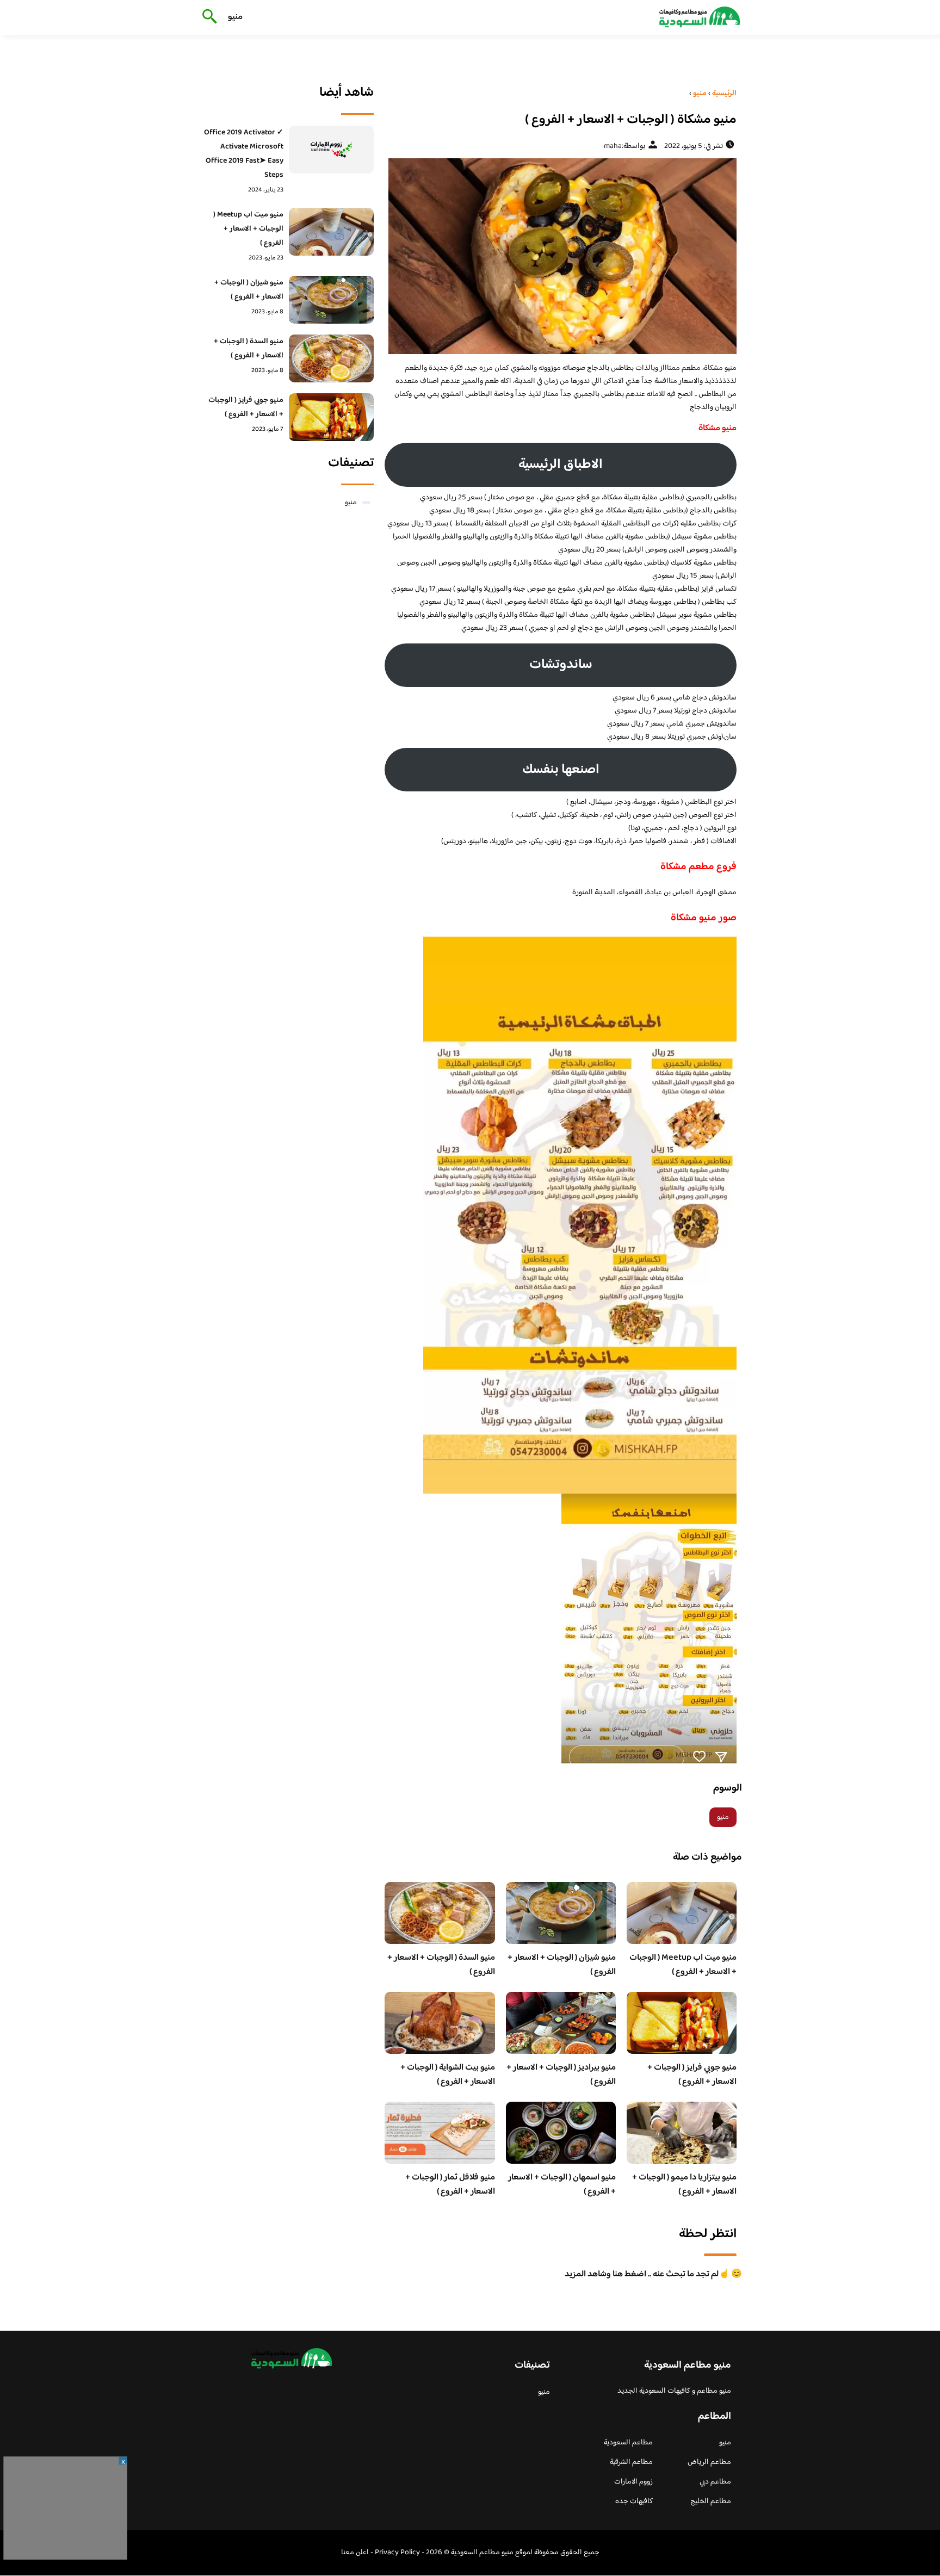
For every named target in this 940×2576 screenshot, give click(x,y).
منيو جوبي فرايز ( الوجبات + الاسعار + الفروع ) (692, 2075)
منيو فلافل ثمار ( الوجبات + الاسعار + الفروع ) (450, 2185)
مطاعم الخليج (711, 2501)
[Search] (208, 17)
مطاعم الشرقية (631, 2462)
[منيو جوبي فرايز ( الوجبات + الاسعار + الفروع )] (332, 417)
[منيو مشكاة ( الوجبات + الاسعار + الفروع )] (561, 256)
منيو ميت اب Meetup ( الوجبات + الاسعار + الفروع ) (683, 1965)
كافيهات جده (634, 2501)
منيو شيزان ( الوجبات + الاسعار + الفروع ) (562, 1965)
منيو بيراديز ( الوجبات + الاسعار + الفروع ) (561, 2075)
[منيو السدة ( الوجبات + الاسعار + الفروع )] (332, 358)
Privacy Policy (397, 2553)
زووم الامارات (633, 2482)
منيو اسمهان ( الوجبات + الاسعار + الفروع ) (562, 2185)
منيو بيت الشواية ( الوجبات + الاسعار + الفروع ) (448, 2075)
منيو (235, 17)
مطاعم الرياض (709, 2462)
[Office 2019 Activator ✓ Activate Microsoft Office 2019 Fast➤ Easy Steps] (332, 150)
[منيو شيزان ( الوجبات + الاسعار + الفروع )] (332, 300)
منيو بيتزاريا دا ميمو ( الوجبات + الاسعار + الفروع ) (684, 2185)
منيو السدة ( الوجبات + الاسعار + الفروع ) (441, 1965)
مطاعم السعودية (628, 2443)
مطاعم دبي (715, 2482)
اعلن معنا (355, 2553)
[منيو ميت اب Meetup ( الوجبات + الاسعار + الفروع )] (332, 232)
